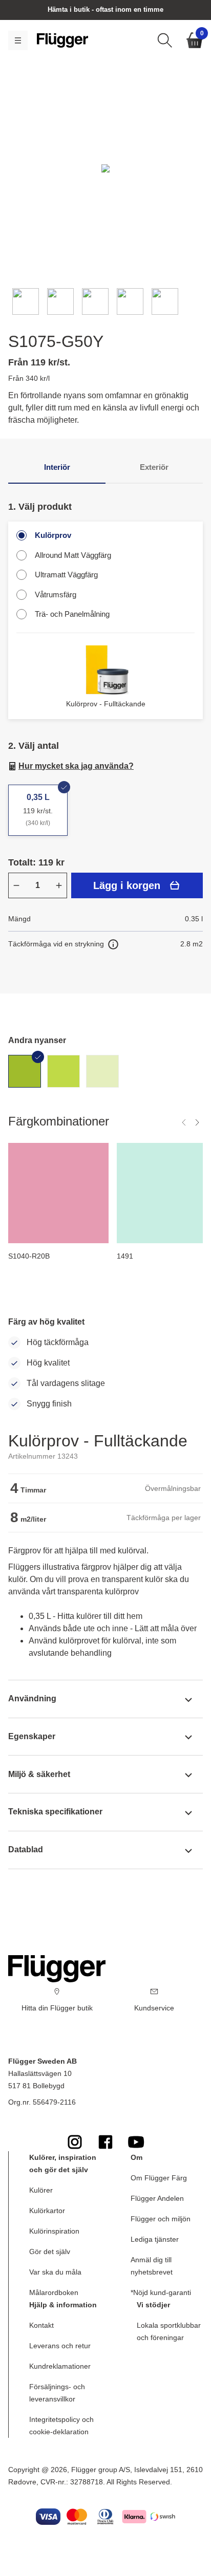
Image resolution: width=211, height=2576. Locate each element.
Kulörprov (53, 535)
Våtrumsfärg (56, 594)
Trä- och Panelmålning (72, 614)
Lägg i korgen (127, 885)
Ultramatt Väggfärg (66, 575)
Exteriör (154, 467)
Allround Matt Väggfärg (73, 555)
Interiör (57, 467)
